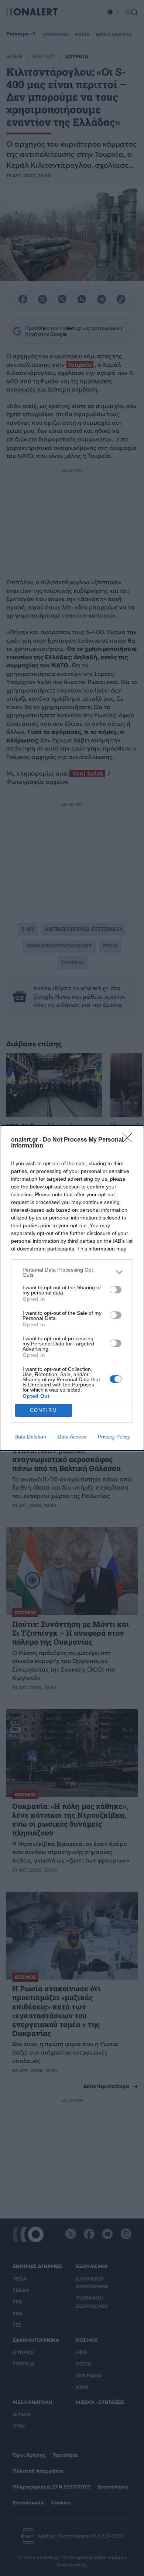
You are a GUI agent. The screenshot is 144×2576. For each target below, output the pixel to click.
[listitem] (72, 1272)
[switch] (116, 1290)
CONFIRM (44, 1410)
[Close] (130, 1140)
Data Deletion (30, 1437)
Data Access (72, 1437)
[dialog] (72, 1288)
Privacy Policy (114, 1437)
